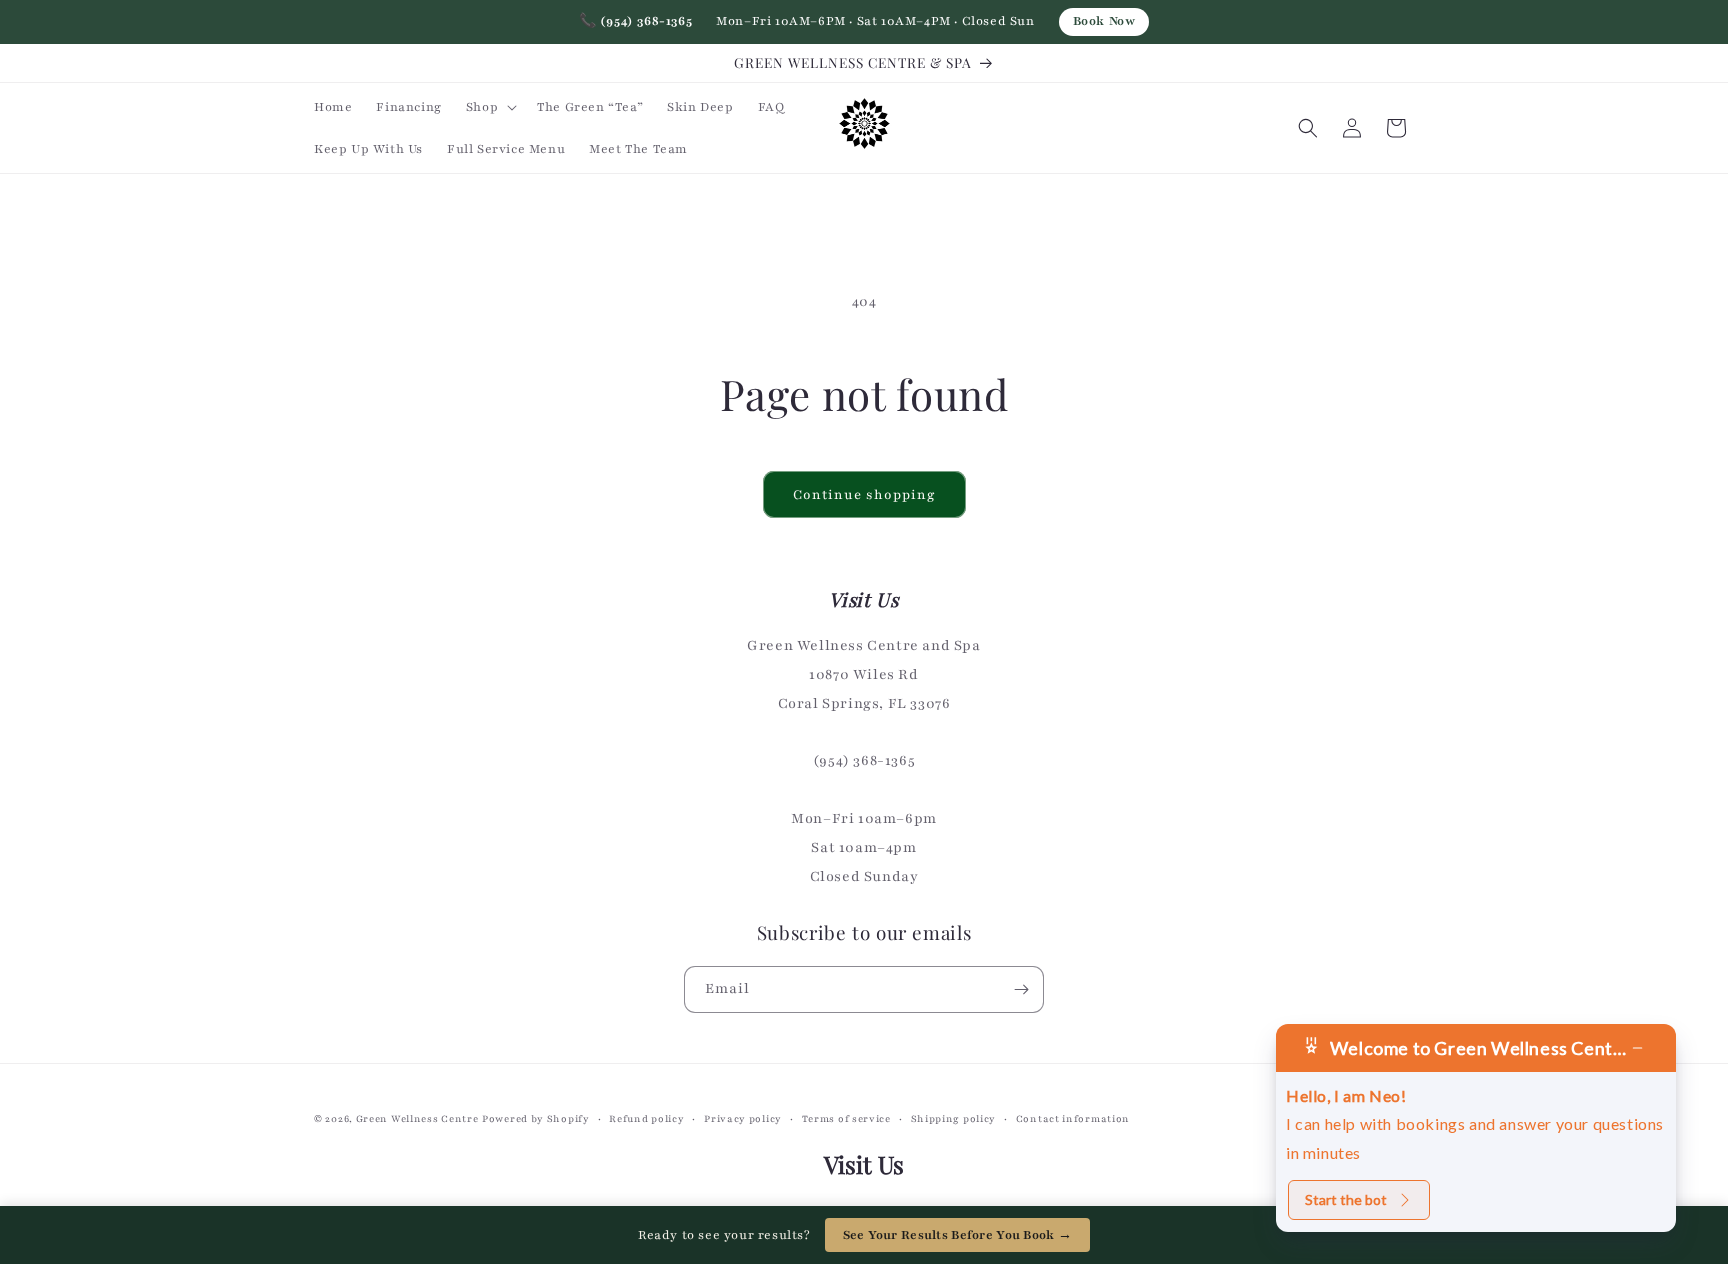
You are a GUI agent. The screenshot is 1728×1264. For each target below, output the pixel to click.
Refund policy (646, 1118)
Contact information (1073, 1118)
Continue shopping (864, 495)
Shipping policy (954, 1118)
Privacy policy (743, 1118)
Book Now (1104, 21)
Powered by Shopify (536, 1118)
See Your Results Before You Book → (958, 1235)
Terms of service (846, 1118)
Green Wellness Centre (417, 1118)
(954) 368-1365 (636, 21)
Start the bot (1346, 1199)
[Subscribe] (1021, 989)
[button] (489, 107)
